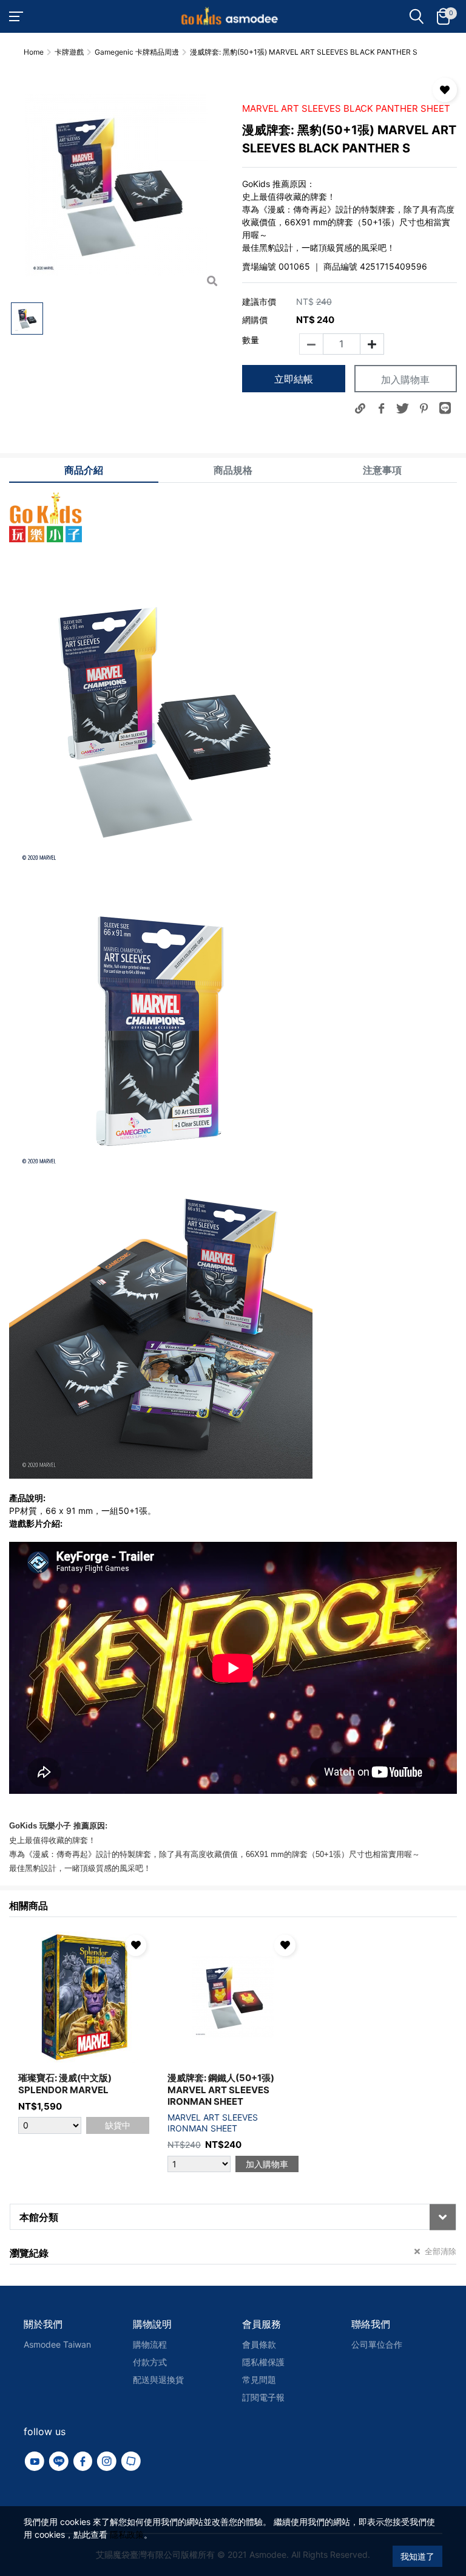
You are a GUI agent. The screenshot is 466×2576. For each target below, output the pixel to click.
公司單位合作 (377, 2344)
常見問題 (259, 2380)
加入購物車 (405, 380)
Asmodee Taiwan (57, 2344)
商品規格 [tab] (233, 470)
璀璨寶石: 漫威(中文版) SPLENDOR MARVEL (65, 2084)
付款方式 (150, 2362)
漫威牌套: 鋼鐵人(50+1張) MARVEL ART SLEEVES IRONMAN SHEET (221, 2090)
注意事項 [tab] (382, 470)
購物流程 (150, 2344)
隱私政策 (127, 2534)
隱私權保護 (263, 2362)
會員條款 (259, 2344)
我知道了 (417, 2556)
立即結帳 (294, 379)
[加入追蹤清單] (445, 90)
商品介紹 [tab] (84, 470)
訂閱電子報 (263, 2397)
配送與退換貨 (158, 2380)
